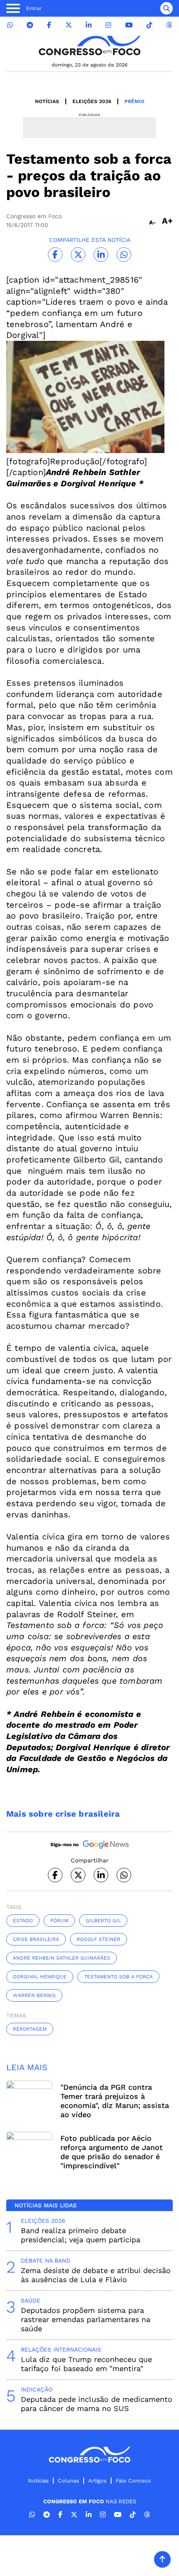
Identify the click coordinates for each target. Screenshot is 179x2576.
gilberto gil (103, 1921)
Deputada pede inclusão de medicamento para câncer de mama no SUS (97, 2404)
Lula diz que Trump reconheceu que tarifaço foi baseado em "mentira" (86, 2364)
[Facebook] (49, 25)
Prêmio (134, 101)
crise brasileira (36, 1939)
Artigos (97, 2481)
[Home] (89, 46)
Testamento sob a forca (118, 1977)
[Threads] (169, 25)
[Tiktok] (149, 25)
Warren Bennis (34, 1995)
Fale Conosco (133, 2481)
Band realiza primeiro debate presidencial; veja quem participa (81, 2235)
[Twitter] (69, 25)
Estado (23, 1921)
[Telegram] (30, 25)
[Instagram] (108, 25)
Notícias (47, 101)
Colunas (68, 2481)
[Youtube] (129, 25)
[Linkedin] (89, 25)
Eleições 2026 (92, 101)
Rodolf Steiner (98, 1939)
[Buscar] (167, 8)
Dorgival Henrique (40, 1977)
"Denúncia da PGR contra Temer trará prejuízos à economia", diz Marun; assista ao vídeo (115, 2101)
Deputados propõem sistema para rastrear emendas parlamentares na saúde (86, 2319)
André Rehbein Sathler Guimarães (62, 1958)
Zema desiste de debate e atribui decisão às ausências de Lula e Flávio (96, 2275)
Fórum (59, 1921)
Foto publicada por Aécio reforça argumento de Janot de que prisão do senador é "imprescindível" (112, 2152)
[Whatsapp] (10, 25)
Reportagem (30, 2029)
